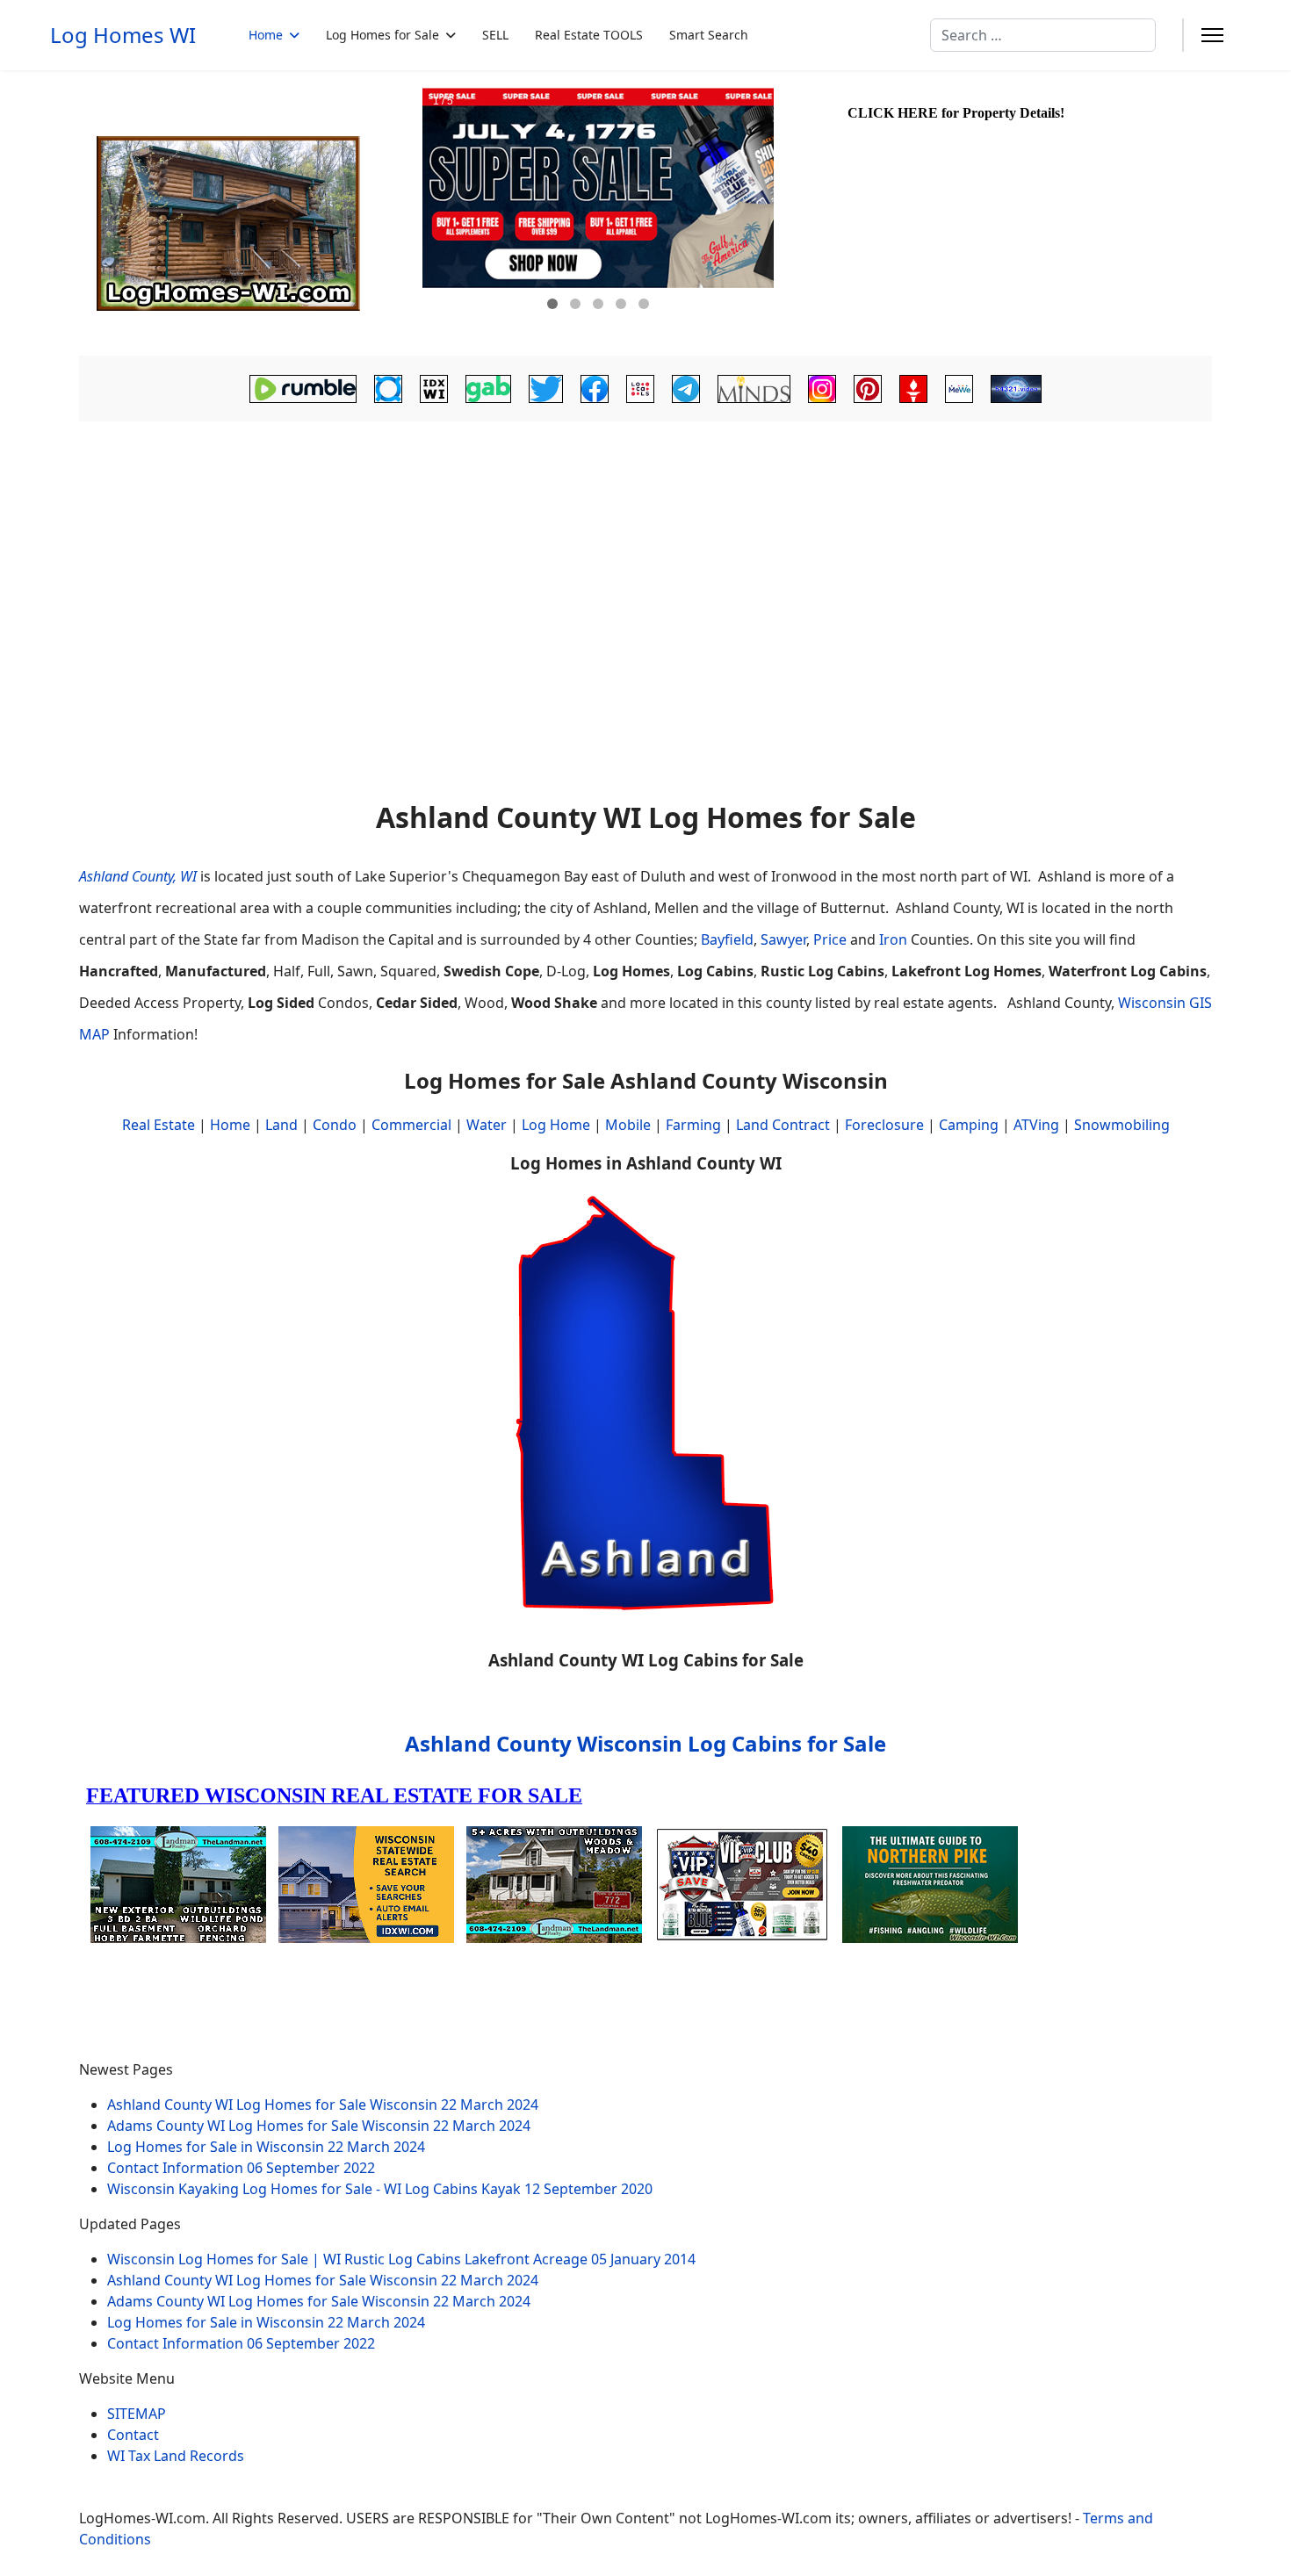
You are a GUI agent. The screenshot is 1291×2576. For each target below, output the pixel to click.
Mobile (628, 1125)
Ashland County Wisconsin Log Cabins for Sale (645, 1743)
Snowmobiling (1122, 1125)
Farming (693, 1125)
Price (830, 939)
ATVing (1036, 1125)
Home (266, 35)
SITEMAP (137, 2414)
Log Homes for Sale (382, 35)
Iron (893, 939)
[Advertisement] (645, 558)
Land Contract (783, 1125)
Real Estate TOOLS (589, 35)
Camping (969, 1125)
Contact (133, 2435)
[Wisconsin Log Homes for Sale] (249, 213)
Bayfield (727, 939)
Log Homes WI (123, 35)
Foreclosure (884, 1125)
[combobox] (1043, 35)
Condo (333, 1125)
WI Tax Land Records (176, 2456)
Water (487, 1125)
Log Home (556, 1125)
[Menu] (1212, 35)
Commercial (411, 1125)
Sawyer (783, 939)
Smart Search (709, 35)
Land (281, 1125)
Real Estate (159, 1125)
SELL (495, 35)
